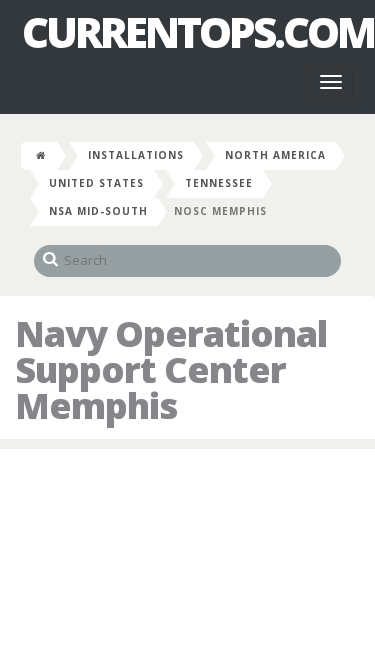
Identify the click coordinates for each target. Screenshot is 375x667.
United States (96, 183)
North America (275, 155)
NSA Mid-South (98, 211)
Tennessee (219, 183)
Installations (136, 155)
